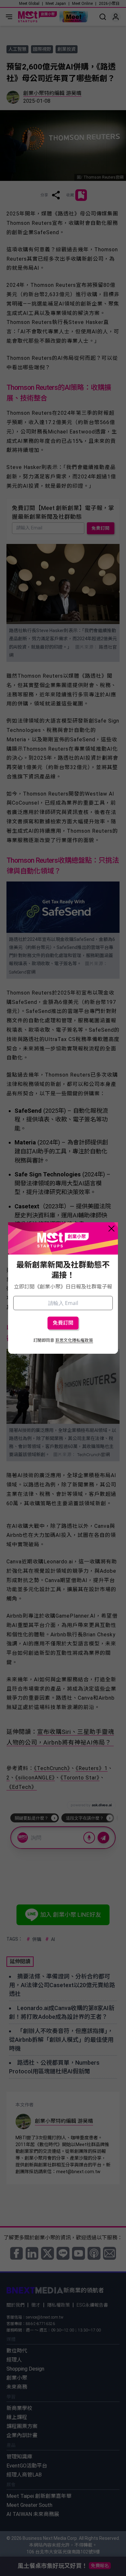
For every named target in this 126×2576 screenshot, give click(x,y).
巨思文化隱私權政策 (74, 1340)
